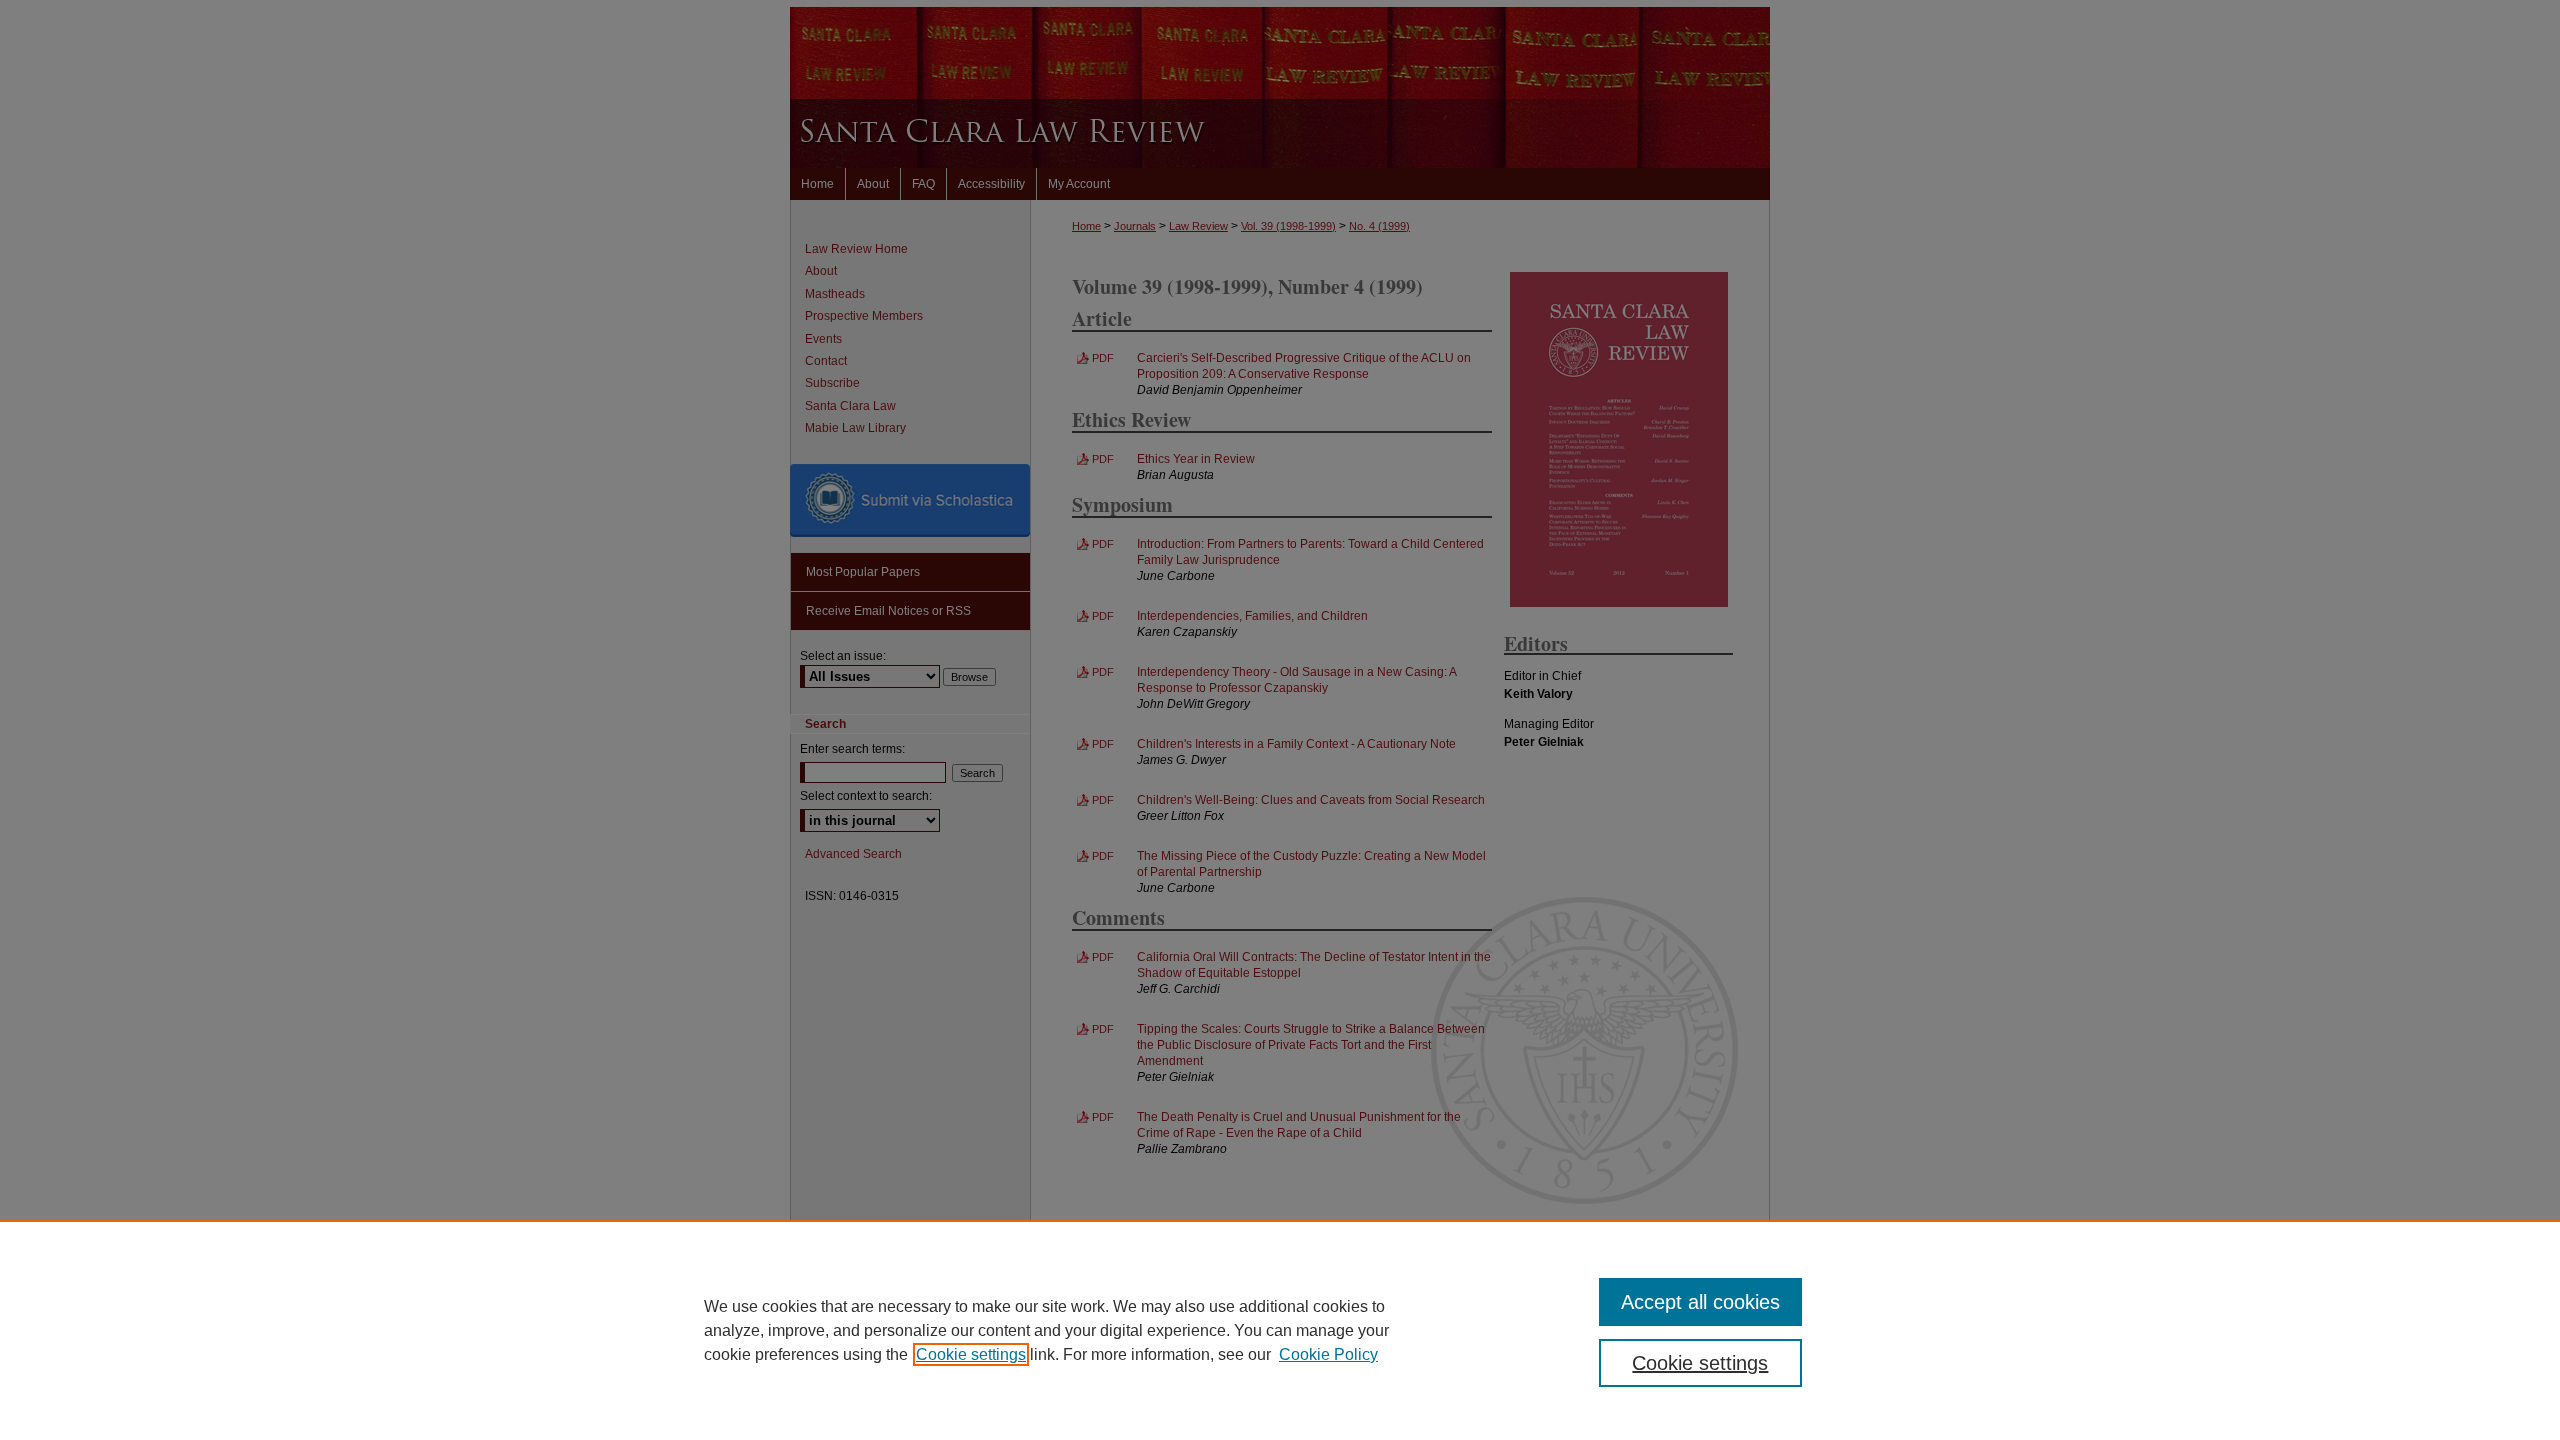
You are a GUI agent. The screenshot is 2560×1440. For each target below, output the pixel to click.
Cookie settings (971, 1354)
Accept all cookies (1700, 1302)
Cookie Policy (1328, 1354)
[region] (1280, 1330)
